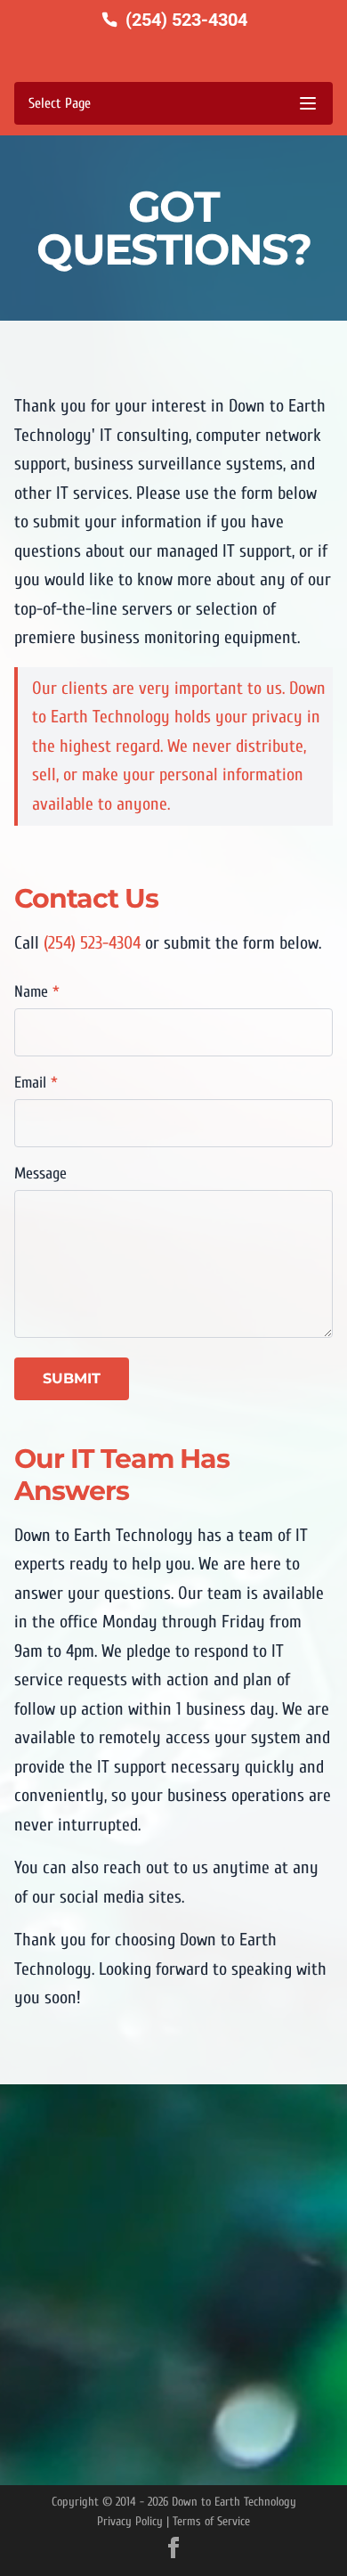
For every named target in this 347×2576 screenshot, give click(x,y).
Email (36, 1083)
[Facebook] (173, 2547)
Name (37, 992)
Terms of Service (211, 2521)
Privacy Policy (130, 2521)
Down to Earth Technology (234, 2502)
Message (40, 1174)
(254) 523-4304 (92, 943)
